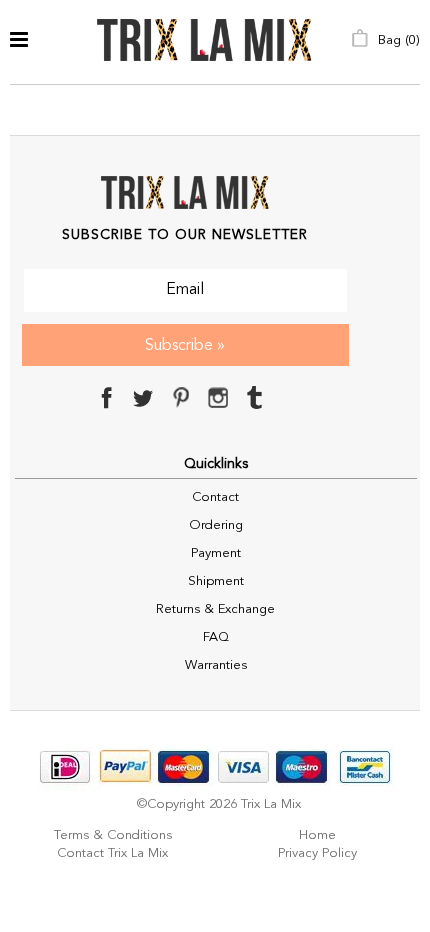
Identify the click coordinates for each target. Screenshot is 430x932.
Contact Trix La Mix (112, 853)
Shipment (216, 581)
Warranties (216, 665)
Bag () (397, 40)
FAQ (216, 637)
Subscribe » (185, 346)
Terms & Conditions (113, 835)
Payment (216, 553)
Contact (215, 497)
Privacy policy (317, 853)
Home (317, 835)
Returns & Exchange (215, 609)
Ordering (216, 525)
